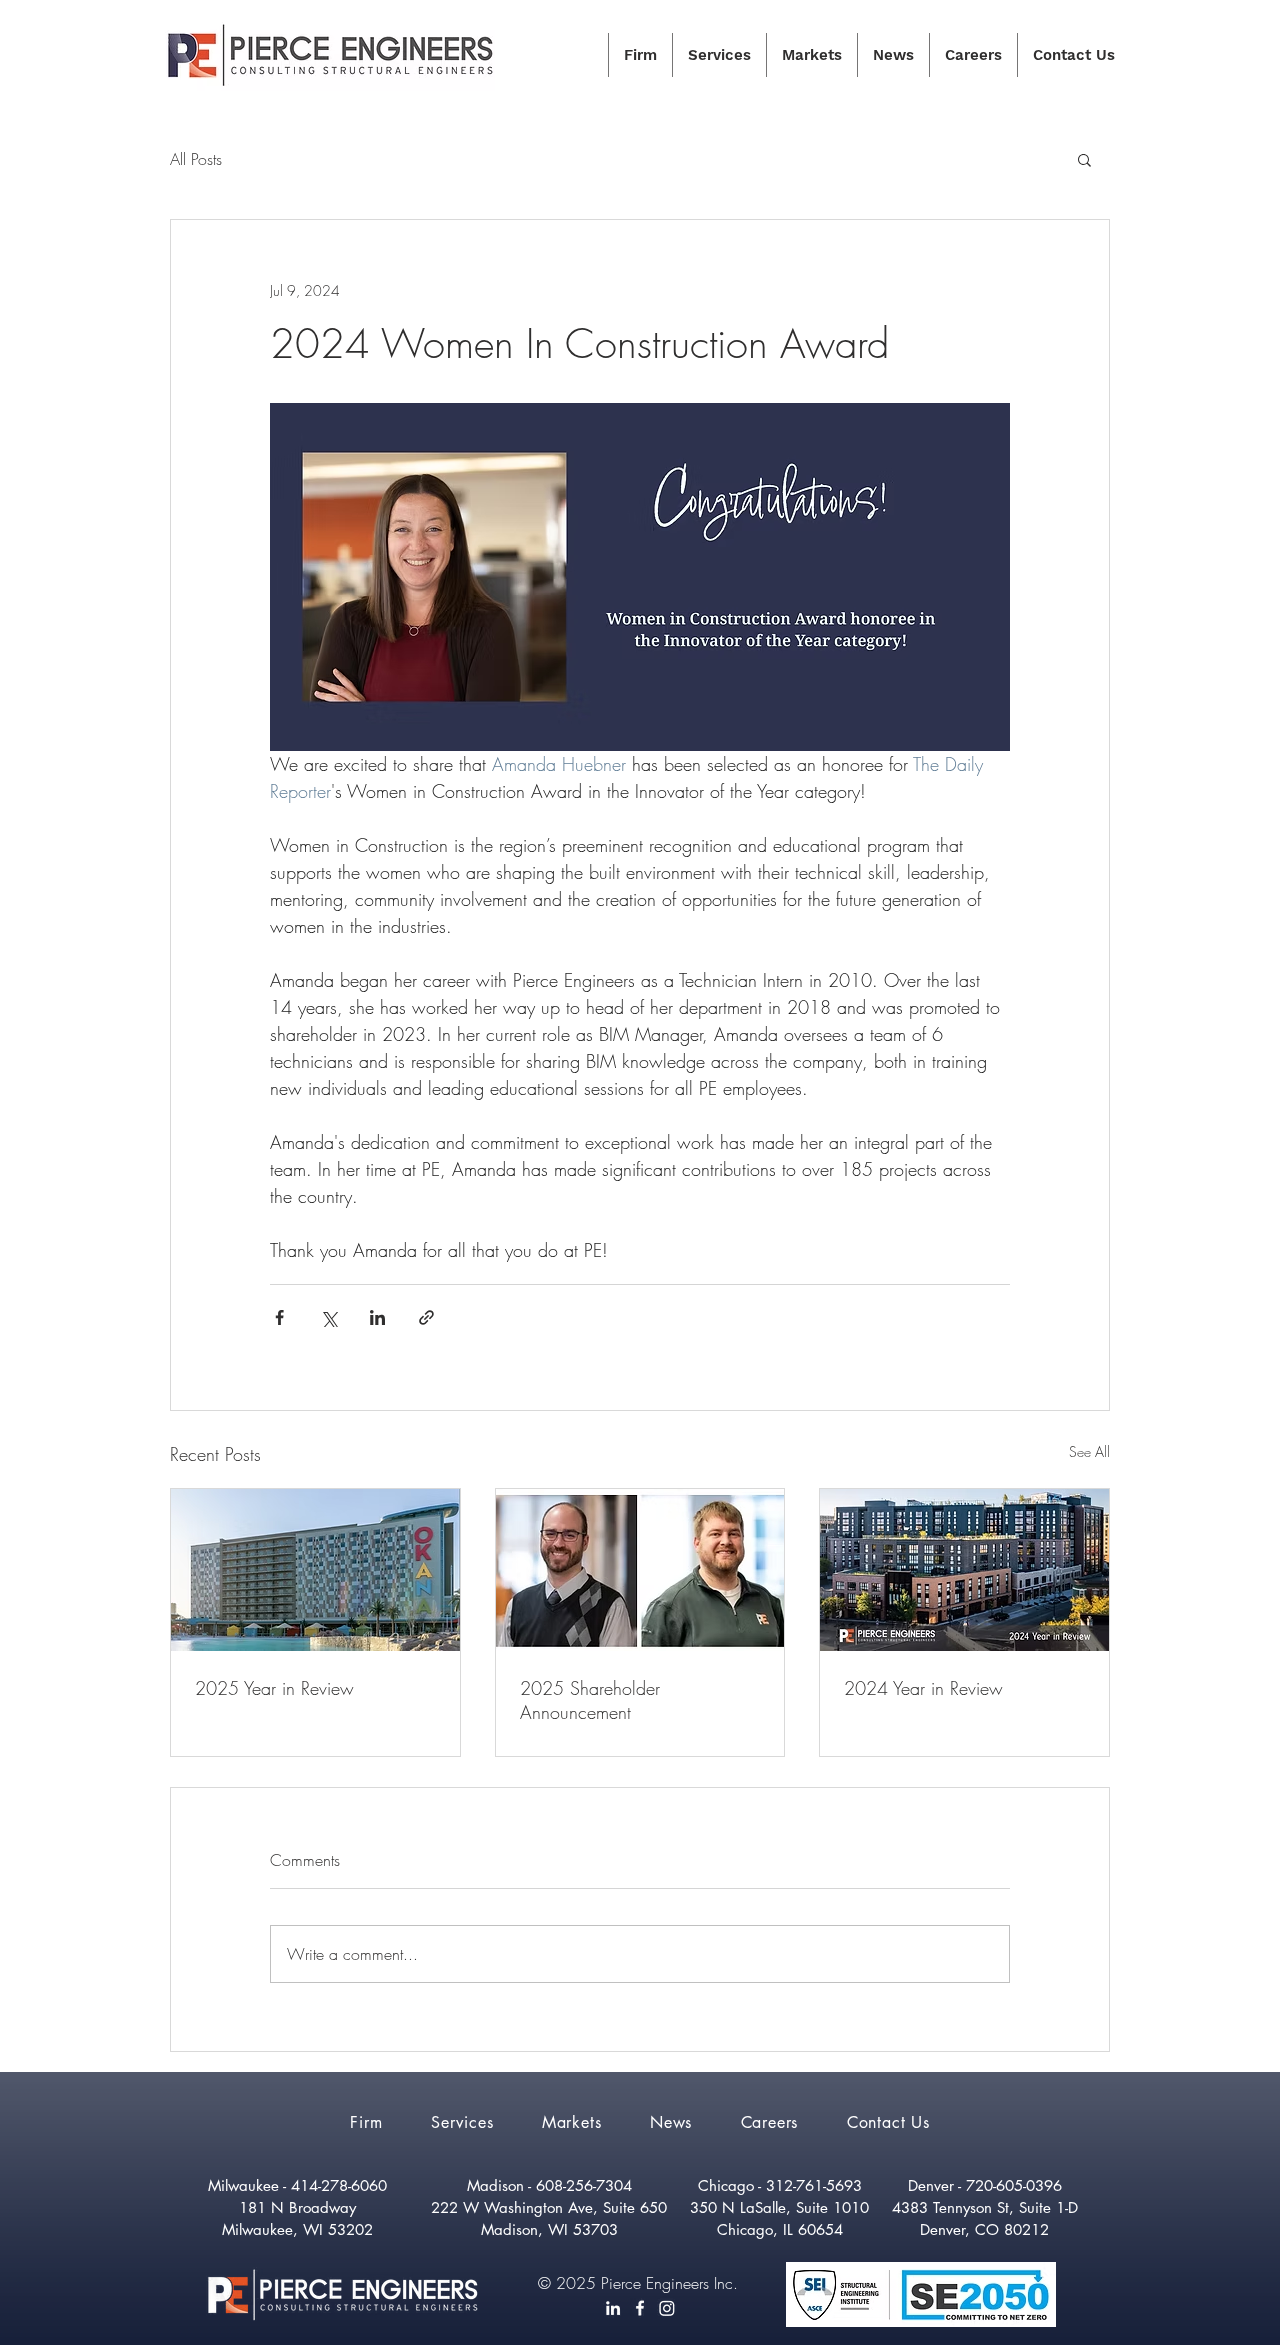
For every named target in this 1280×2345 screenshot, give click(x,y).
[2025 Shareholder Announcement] (640, 1570)
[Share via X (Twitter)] (328, 1317)
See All (1089, 1451)
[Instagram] (667, 2308)
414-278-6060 (339, 2185)
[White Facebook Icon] (640, 2308)
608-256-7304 (584, 2185)
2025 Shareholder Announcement (590, 1700)
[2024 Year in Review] (964, 1570)
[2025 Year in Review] (315, 1570)
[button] (1084, 159)
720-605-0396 (1014, 2185)
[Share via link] (426, 1317)
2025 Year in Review (274, 1688)
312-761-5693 (814, 2185)
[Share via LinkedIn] (377, 1317)
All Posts (196, 159)
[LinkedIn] (613, 2308)
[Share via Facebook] (279, 1317)
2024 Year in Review (923, 1688)
